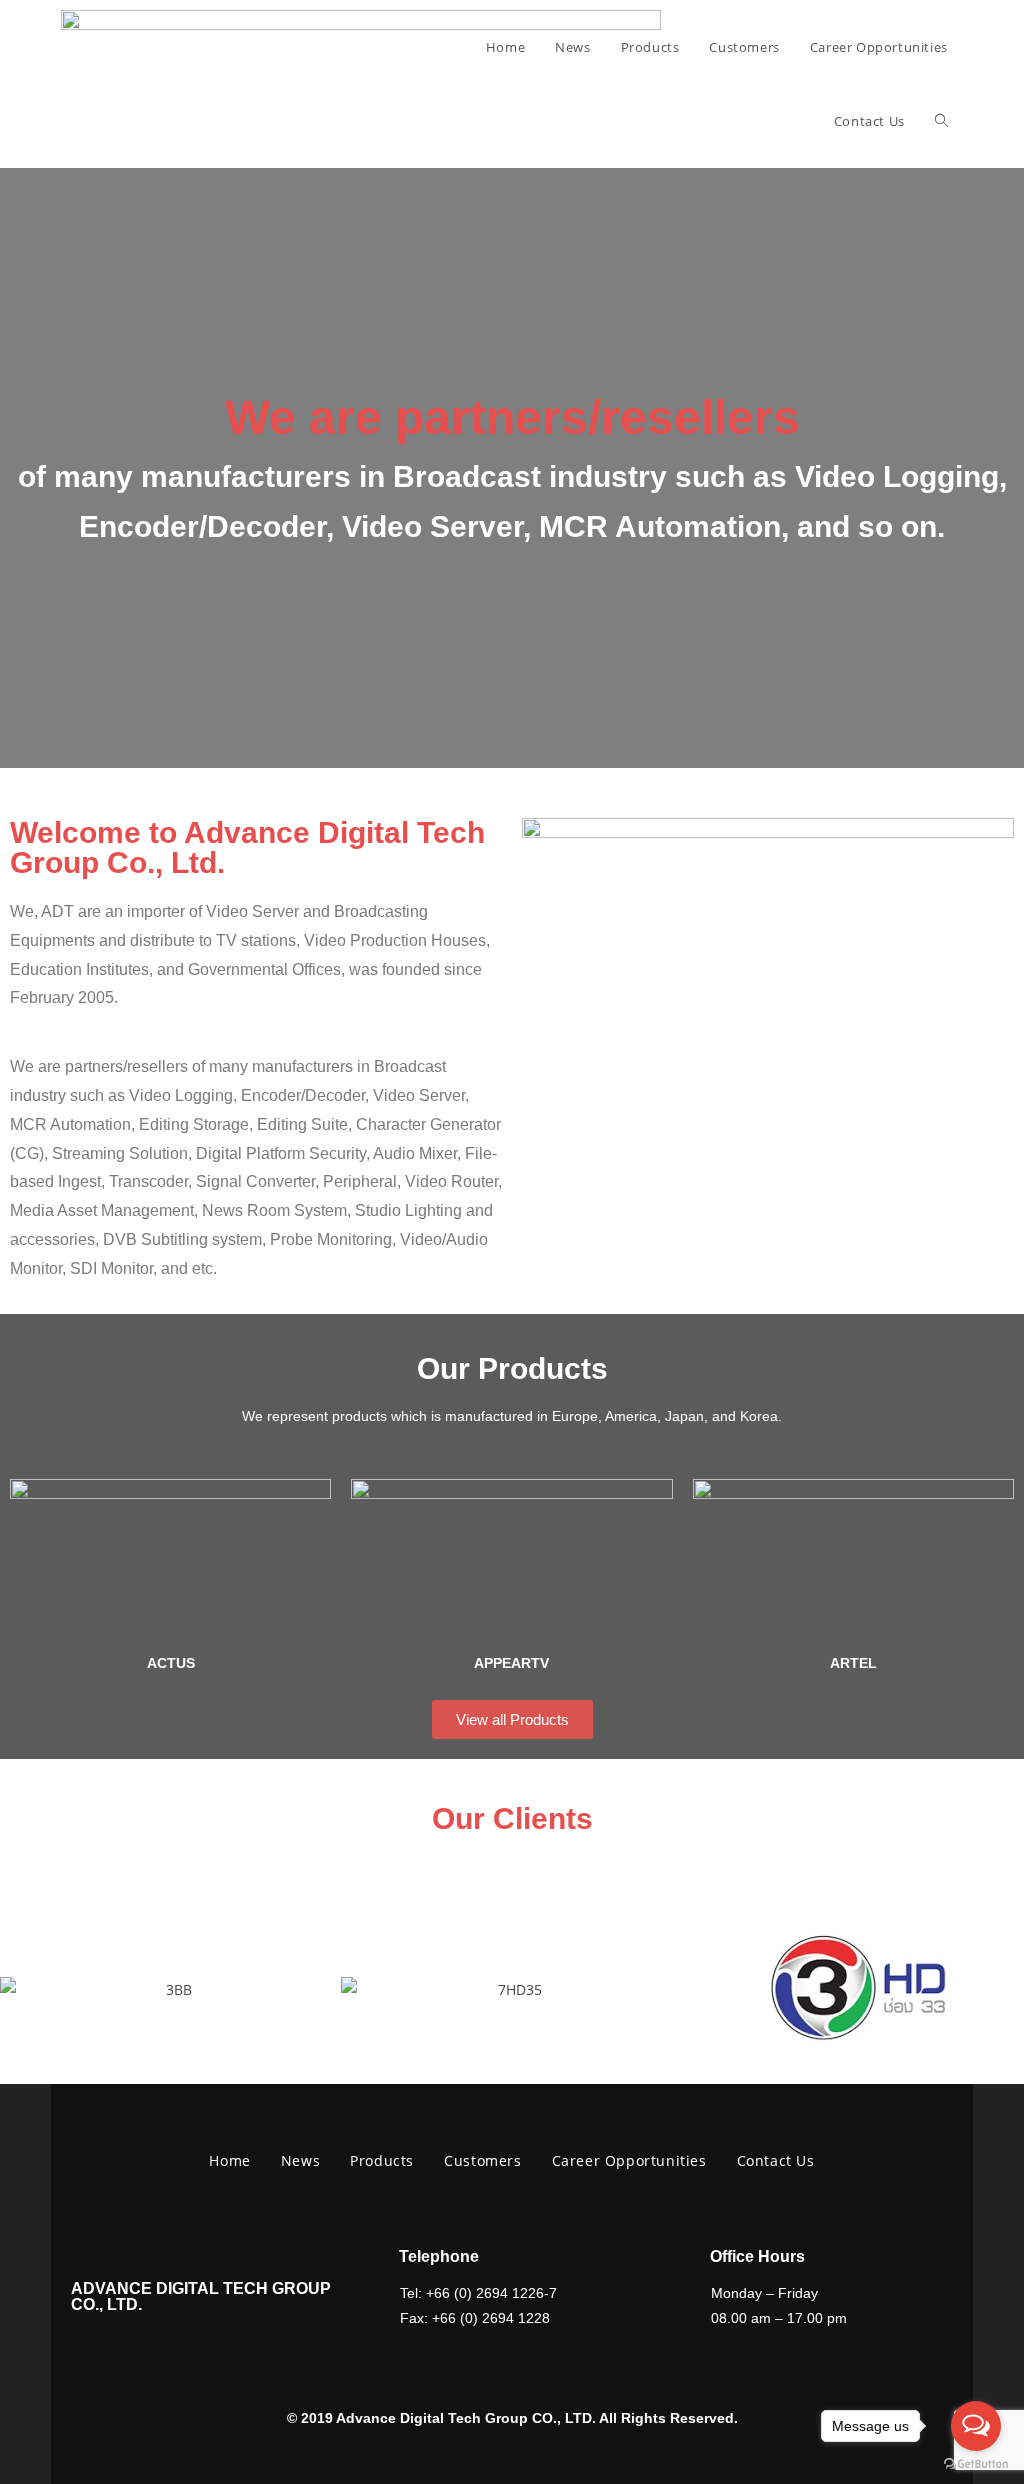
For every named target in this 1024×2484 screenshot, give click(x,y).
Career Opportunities (629, 2160)
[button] (19, 1989)
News (300, 2160)
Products (382, 2160)
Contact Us (776, 2160)
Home (229, 2160)
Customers (482, 2160)
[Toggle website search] (941, 121)
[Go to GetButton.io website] (976, 2464)
